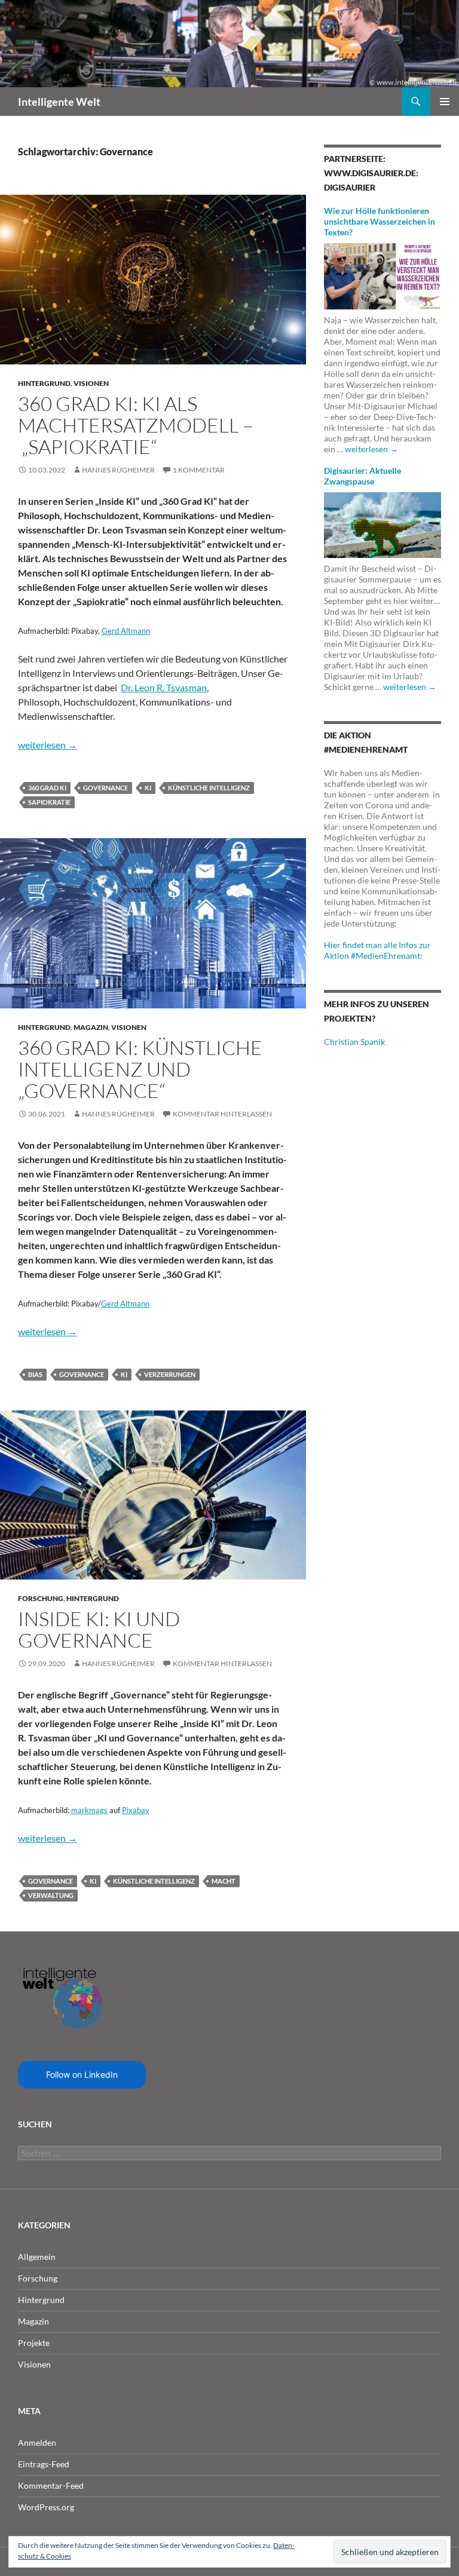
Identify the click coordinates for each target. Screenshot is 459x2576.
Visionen (91, 383)
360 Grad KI (47, 788)
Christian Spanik (354, 1042)
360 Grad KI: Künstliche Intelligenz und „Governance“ (140, 1069)
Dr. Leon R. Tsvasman (164, 687)
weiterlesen (48, 745)
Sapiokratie (49, 802)
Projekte (34, 2343)
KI (148, 788)
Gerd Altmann (126, 631)
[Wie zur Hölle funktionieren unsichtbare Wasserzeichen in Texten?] (382, 275)
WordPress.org (46, 2507)
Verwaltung (51, 1895)
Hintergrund (44, 383)
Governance (105, 788)
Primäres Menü (445, 102)
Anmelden (37, 2442)
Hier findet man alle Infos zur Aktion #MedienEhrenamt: (377, 950)
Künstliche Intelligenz (209, 788)
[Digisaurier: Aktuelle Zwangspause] (382, 524)
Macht (224, 1881)
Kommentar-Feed (51, 2485)
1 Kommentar (199, 470)
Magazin (91, 1027)
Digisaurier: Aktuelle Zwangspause (362, 476)
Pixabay (136, 1810)
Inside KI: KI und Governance (99, 1629)
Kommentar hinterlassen (222, 1114)
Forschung (41, 1598)
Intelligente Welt (59, 102)
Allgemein (37, 2257)
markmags (89, 1810)
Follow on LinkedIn (82, 2074)
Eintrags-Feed (44, 2464)
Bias (35, 1374)
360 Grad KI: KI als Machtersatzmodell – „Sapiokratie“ (136, 425)
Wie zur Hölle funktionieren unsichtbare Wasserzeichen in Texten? (380, 221)
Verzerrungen (170, 1374)
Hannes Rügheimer (118, 470)
